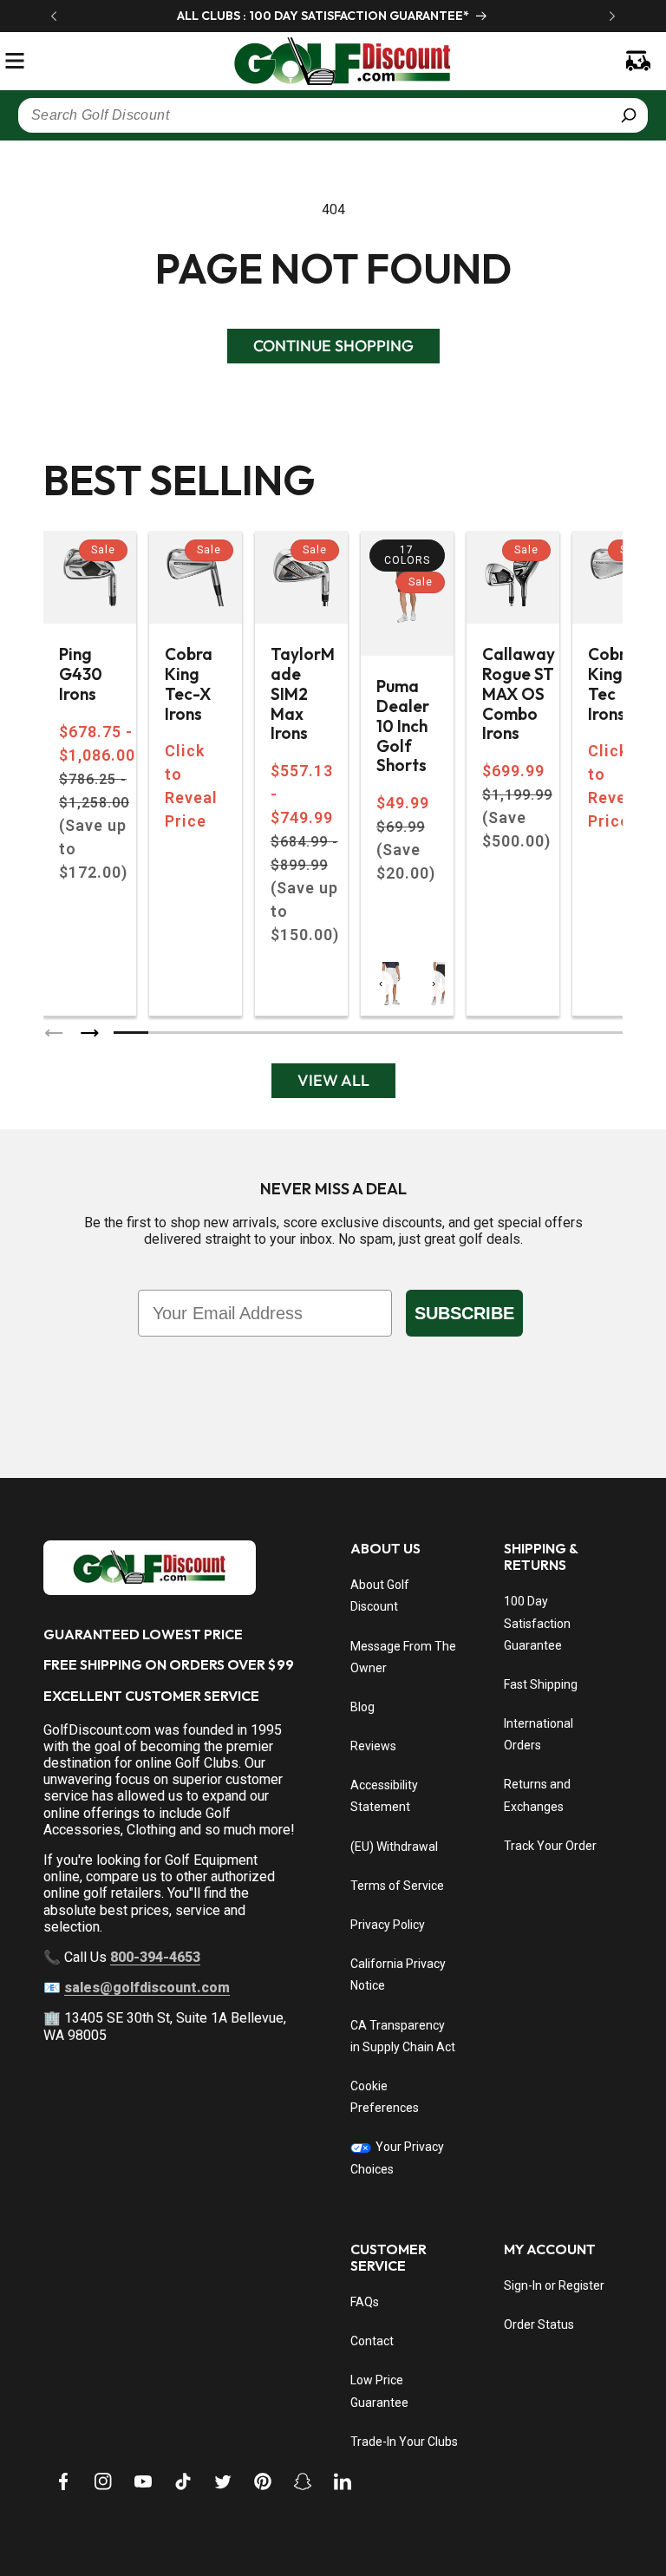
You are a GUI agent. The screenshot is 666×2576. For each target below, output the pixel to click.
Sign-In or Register (554, 2285)
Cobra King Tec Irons (612, 684)
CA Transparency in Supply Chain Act (403, 2036)
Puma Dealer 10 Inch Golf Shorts (403, 726)
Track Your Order (550, 1846)
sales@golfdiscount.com (147, 1988)
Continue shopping (333, 346)
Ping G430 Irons (81, 674)
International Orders (539, 1734)
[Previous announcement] (54, 16)
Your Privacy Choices (397, 2158)
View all (333, 1080)
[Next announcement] (612, 16)
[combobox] (333, 115)
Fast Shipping (541, 1684)
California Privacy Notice (398, 1974)
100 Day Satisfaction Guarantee (537, 1623)
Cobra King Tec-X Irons (189, 684)
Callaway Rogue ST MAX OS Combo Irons (519, 694)
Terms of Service (397, 1886)
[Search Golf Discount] (629, 115)
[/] (333, 61)
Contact (372, 2341)
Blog (362, 1707)
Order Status (539, 2324)
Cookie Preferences (385, 2097)
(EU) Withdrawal (394, 1847)
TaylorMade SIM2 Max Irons (303, 694)
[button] (15, 61)
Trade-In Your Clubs (404, 2442)
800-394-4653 (155, 1957)
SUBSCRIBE (464, 1313)
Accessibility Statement (384, 1796)
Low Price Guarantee (379, 2391)
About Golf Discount (380, 1595)
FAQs (365, 2302)
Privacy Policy (388, 1925)
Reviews (373, 1746)
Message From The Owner (403, 1657)
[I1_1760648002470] (517, 2511)
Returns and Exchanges (537, 1795)
